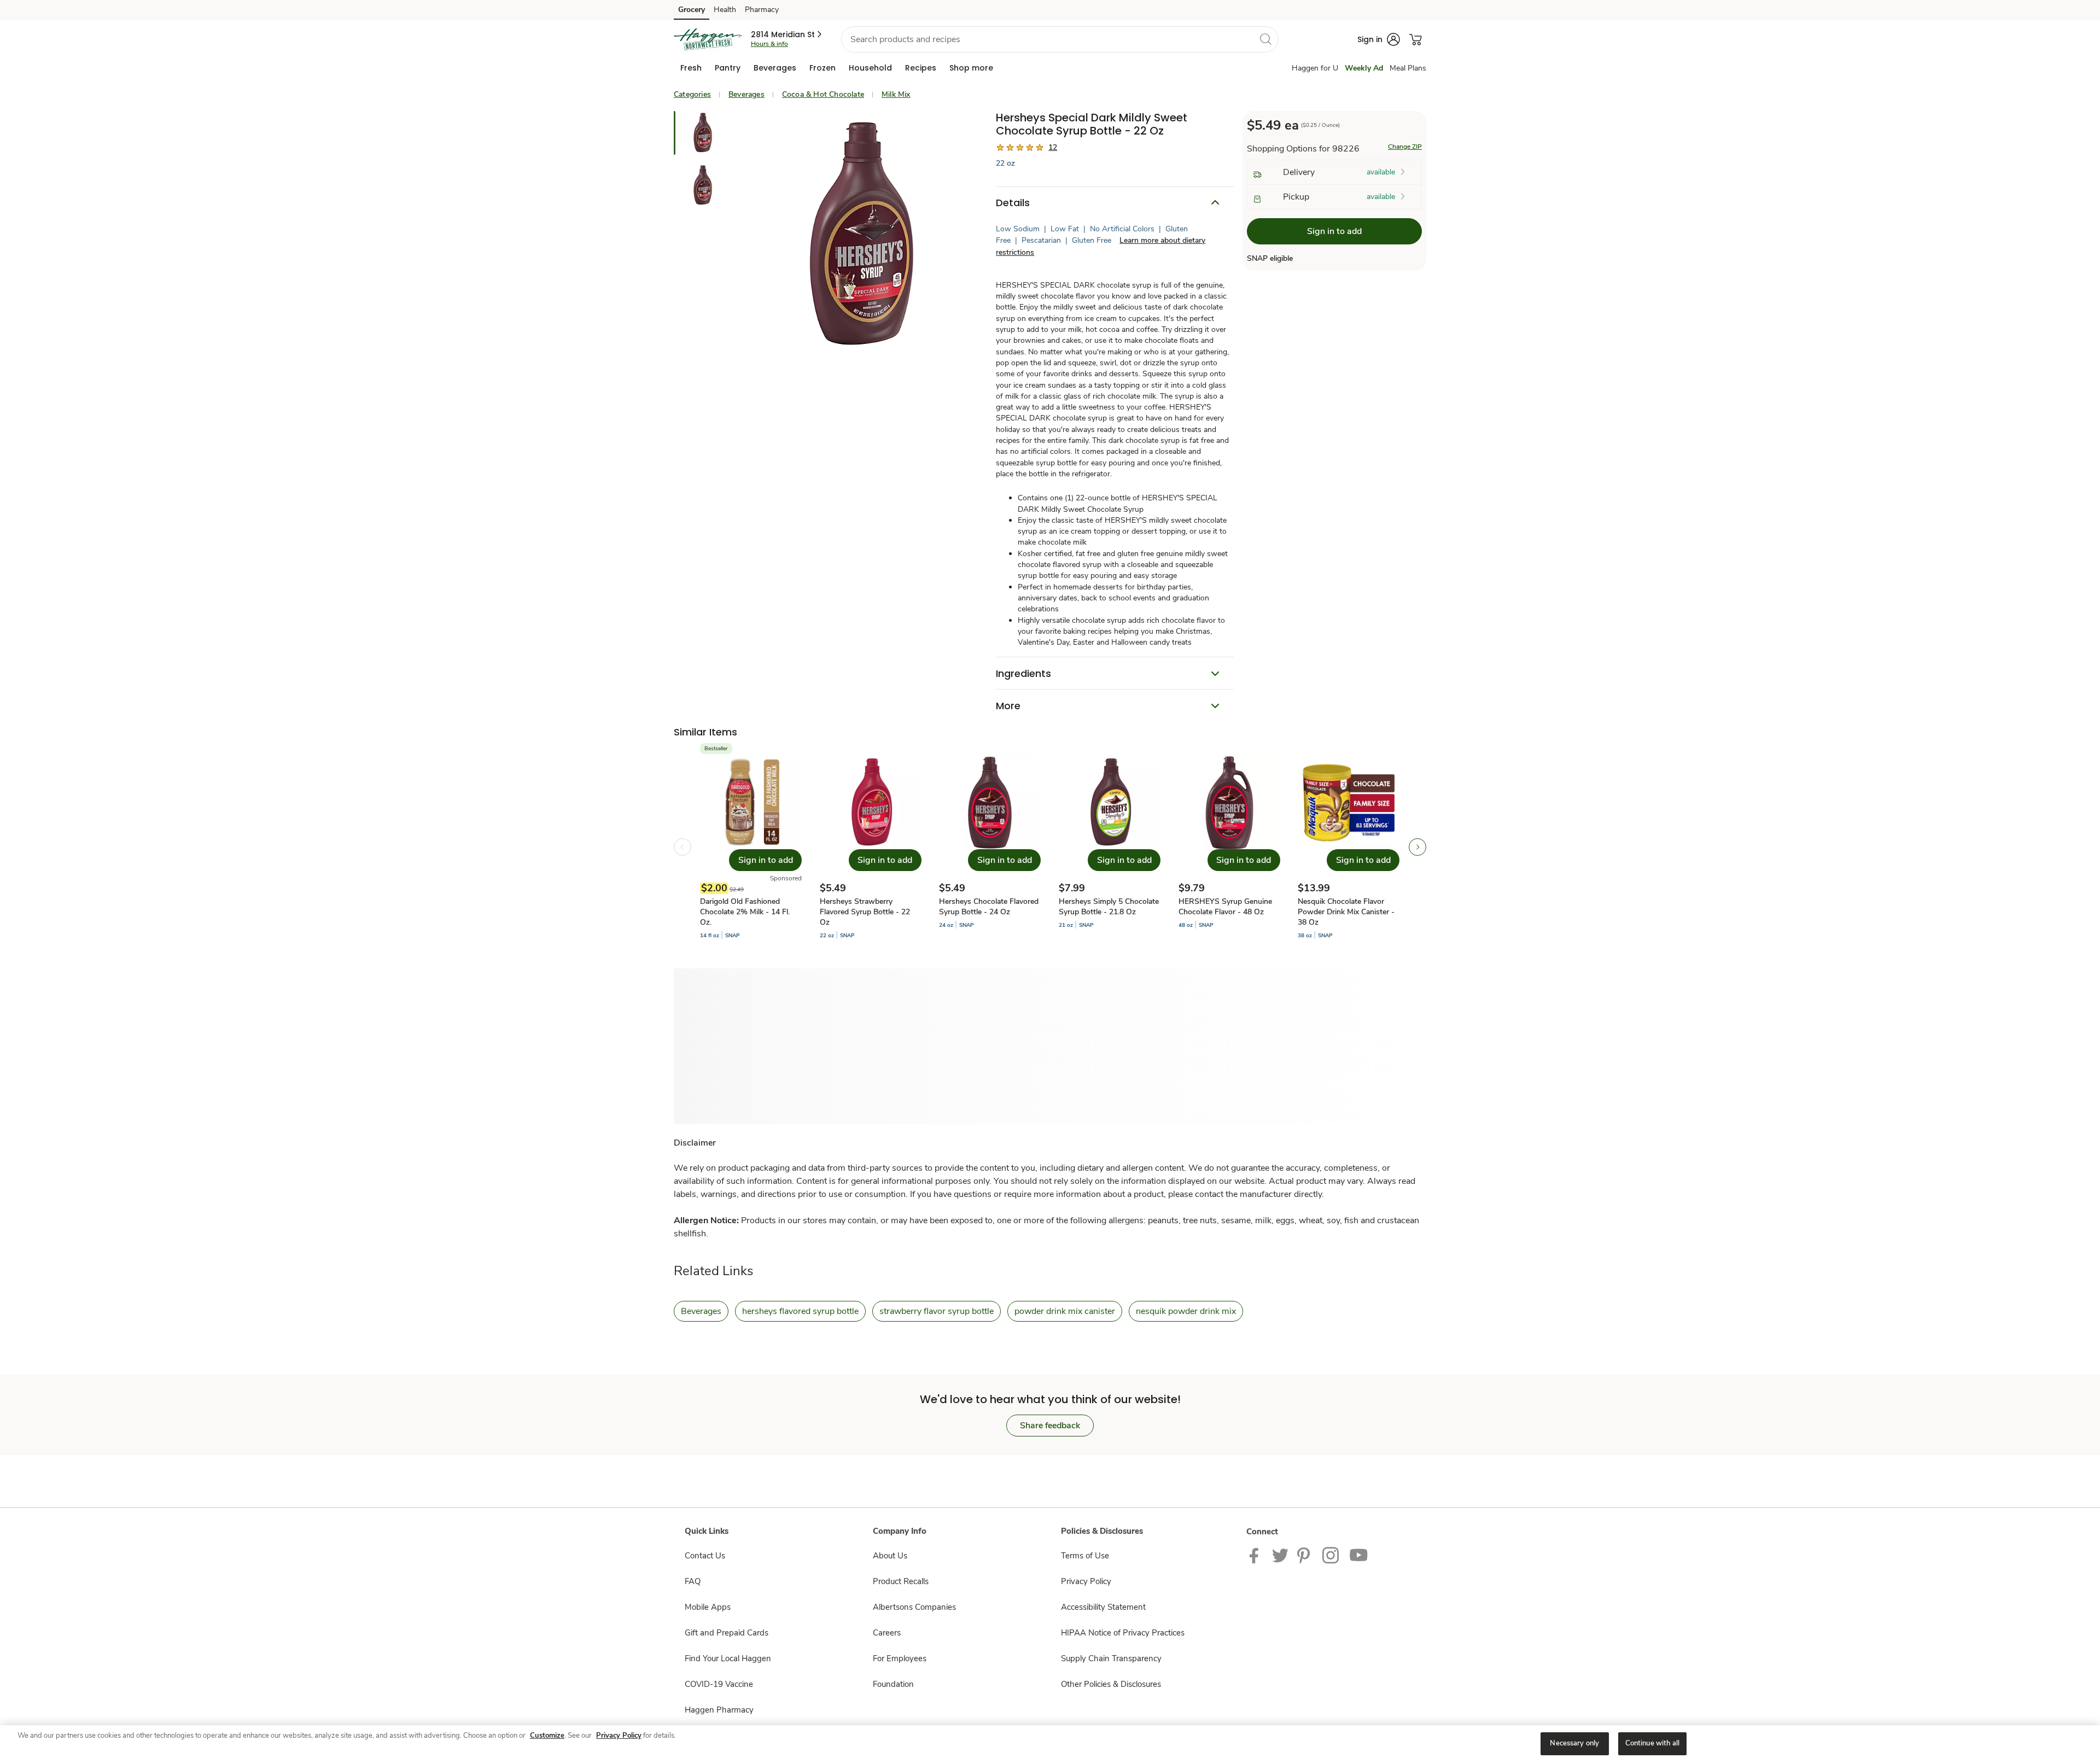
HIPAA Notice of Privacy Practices (1123, 1633)
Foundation (893, 1684)
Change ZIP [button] (1405, 147)
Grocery (692, 10)
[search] (1265, 39)
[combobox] (1060, 39)
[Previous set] (682, 847)
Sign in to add (1334, 231)
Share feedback (1050, 1426)
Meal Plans (1408, 68)
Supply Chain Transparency (1111, 1658)
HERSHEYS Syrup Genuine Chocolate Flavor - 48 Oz (1225, 907)
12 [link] (1053, 147)
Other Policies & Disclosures (1111, 1684)
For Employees (900, 1658)
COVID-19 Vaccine (719, 1684)
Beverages (746, 94)
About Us (890, 1556)
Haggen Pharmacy (719, 1710)
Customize (547, 1736)
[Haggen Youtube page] (1359, 1555)
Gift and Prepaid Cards (727, 1633)
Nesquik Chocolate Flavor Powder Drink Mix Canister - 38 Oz (1346, 912)
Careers (887, 1633)
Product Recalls (901, 1581)
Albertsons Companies (914, 1607)
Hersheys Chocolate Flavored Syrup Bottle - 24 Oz (989, 907)
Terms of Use (1085, 1556)
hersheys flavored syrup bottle (800, 1311)
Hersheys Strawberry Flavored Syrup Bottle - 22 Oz (865, 912)
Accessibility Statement (1103, 1607)
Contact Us (705, 1556)
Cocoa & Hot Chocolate (823, 94)
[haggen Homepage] (708, 39)
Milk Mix (896, 94)
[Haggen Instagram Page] (1331, 1555)
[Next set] (1417, 847)
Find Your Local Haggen (728, 1658)
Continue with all (1652, 1743)
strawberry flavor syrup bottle (937, 1311)
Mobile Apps (708, 1607)
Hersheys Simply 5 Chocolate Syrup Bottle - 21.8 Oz (1109, 907)
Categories (692, 94)
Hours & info (769, 44)
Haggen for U (1315, 68)
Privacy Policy (1086, 1581)
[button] (787, 34)
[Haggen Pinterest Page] (1305, 1555)
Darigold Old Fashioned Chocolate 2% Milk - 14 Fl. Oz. (745, 912)
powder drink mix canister (1065, 1311)
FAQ (693, 1581)
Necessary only (1574, 1743)
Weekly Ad (1364, 68)
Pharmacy (762, 10)
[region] (1050, 1745)
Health (725, 10)
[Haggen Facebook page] (1256, 1555)
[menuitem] (691, 68)
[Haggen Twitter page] (1280, 1555)
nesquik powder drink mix (1186, 1311)
